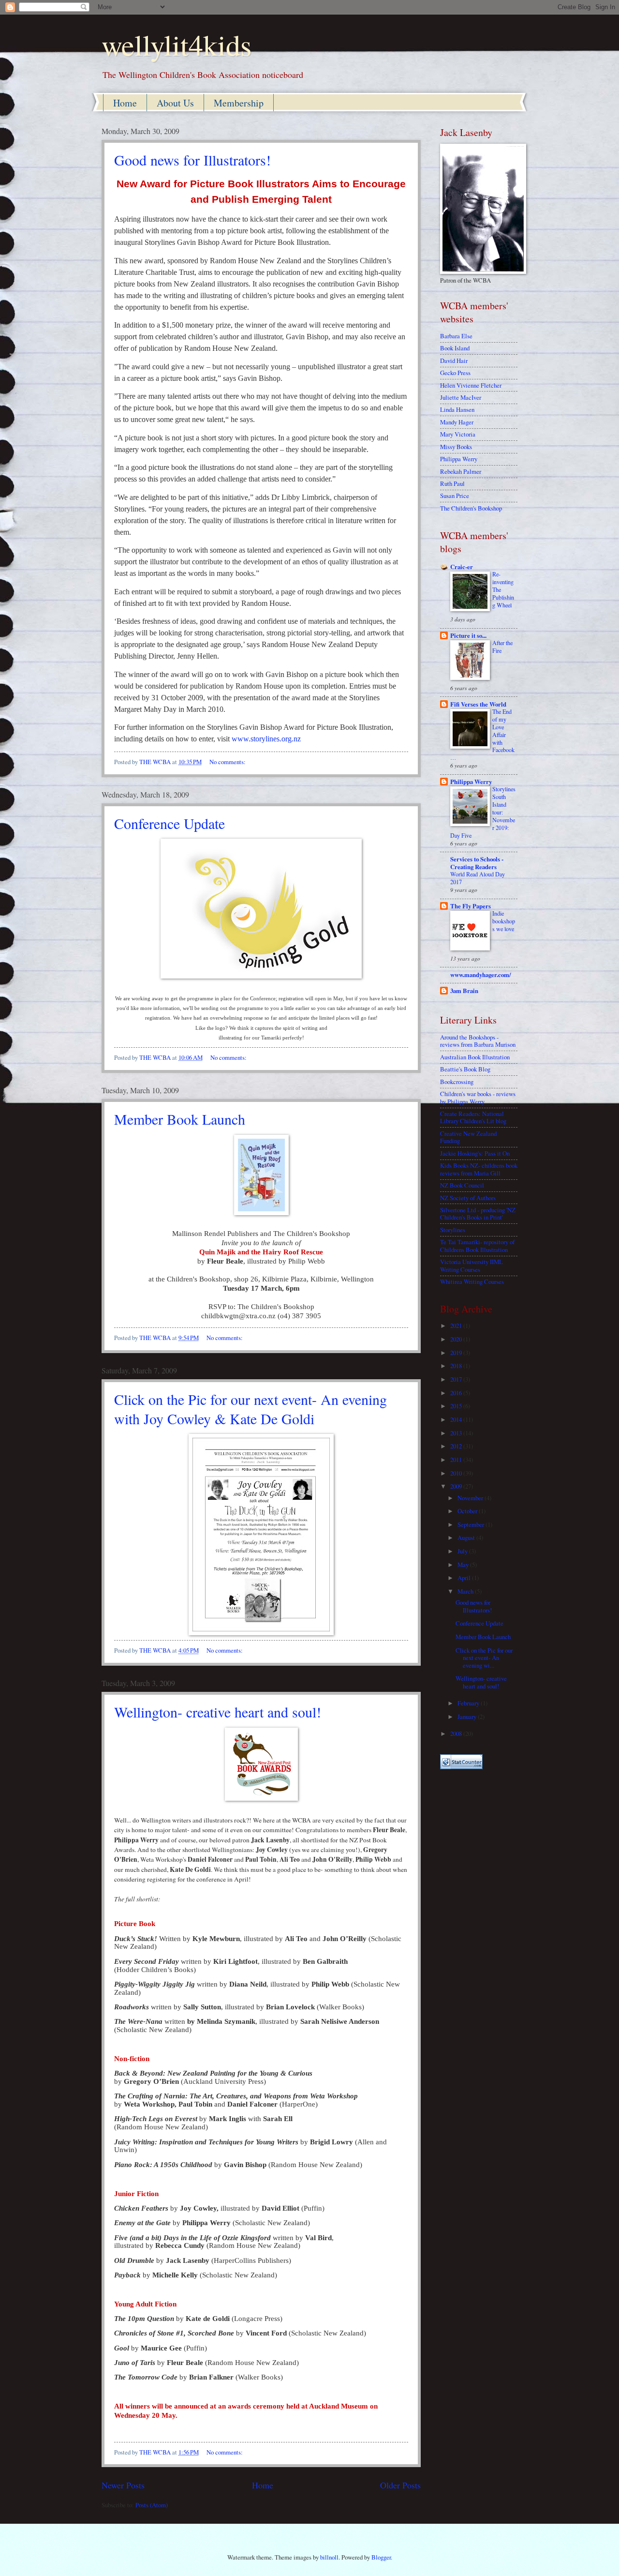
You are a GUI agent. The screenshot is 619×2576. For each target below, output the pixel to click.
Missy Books (456, 447)
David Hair (454, 361)
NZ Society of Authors (468, 1198)
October (468, 1511)
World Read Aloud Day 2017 (478, 878)
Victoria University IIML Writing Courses (472, 1265)
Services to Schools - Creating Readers (477, 863)
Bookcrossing (457, 1082)
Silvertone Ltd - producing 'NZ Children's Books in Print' (478, 1213)
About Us (175, 103)
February (469, 1703)
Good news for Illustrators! (192, 160)
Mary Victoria (458, 434)
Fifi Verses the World (478, 704)
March (466, 1591)
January (468, 1717)
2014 (457, 1419)
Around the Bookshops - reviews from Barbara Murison (478, 1041)
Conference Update (169, 823)
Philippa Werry (459, 459)
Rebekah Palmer (461, 471)
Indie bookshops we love (504, 921)
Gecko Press (455, 373)
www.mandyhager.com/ (481, 975)
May (464, 1565)
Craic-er (462, 567)
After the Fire (502, 647)
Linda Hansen (457, 409)
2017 (457, 1379)
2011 (457, 1460)
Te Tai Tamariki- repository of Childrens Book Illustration (477, 1245)
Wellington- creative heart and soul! (218, 1712)
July (463, 1551)
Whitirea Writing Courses (472, 1281)
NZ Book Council (462, 1185)
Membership (239, 103)
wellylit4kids (177, 45)
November (471, 1498)
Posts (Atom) (152, 2505)
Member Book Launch (180, 1119)
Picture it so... (468, 635)
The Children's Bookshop (471, 508)
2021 (457, 1326)
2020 (457, 1339)
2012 (457, 1446)
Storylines (453, 1230)
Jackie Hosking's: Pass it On (475, 1153)
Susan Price (455, 496)
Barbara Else (456, 336)
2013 (457, 1433)
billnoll (329, 2557)
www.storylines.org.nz (266, 739)
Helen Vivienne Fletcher (471, 385)
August (467, 1537)
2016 (457, 1393)
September (472, 1524)
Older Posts (400, 2485)
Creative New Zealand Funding (468, 1137)
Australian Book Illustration (475, 1057)
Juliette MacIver (461, 397)
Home (125, 103)
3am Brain (464, 991)
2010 (457, 1473)
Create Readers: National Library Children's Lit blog (473, 1117)
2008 (457, 1733)
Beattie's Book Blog (465, 1069)
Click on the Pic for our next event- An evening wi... (484, 1658)
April (465, 1578)
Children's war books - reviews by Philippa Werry (478, 1097)
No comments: (228, 762)
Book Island (455, 348)
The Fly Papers (471, 906)
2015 (457, 1406)
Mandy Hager (457, 422)
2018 (457, 1366)
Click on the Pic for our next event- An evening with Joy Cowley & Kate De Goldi (251, 1409)
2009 (457, 1486)
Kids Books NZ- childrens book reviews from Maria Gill (479, 1169)
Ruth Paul (452, 483)
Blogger (381, 2557)
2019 (457, 1353)
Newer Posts (123, 2485)
